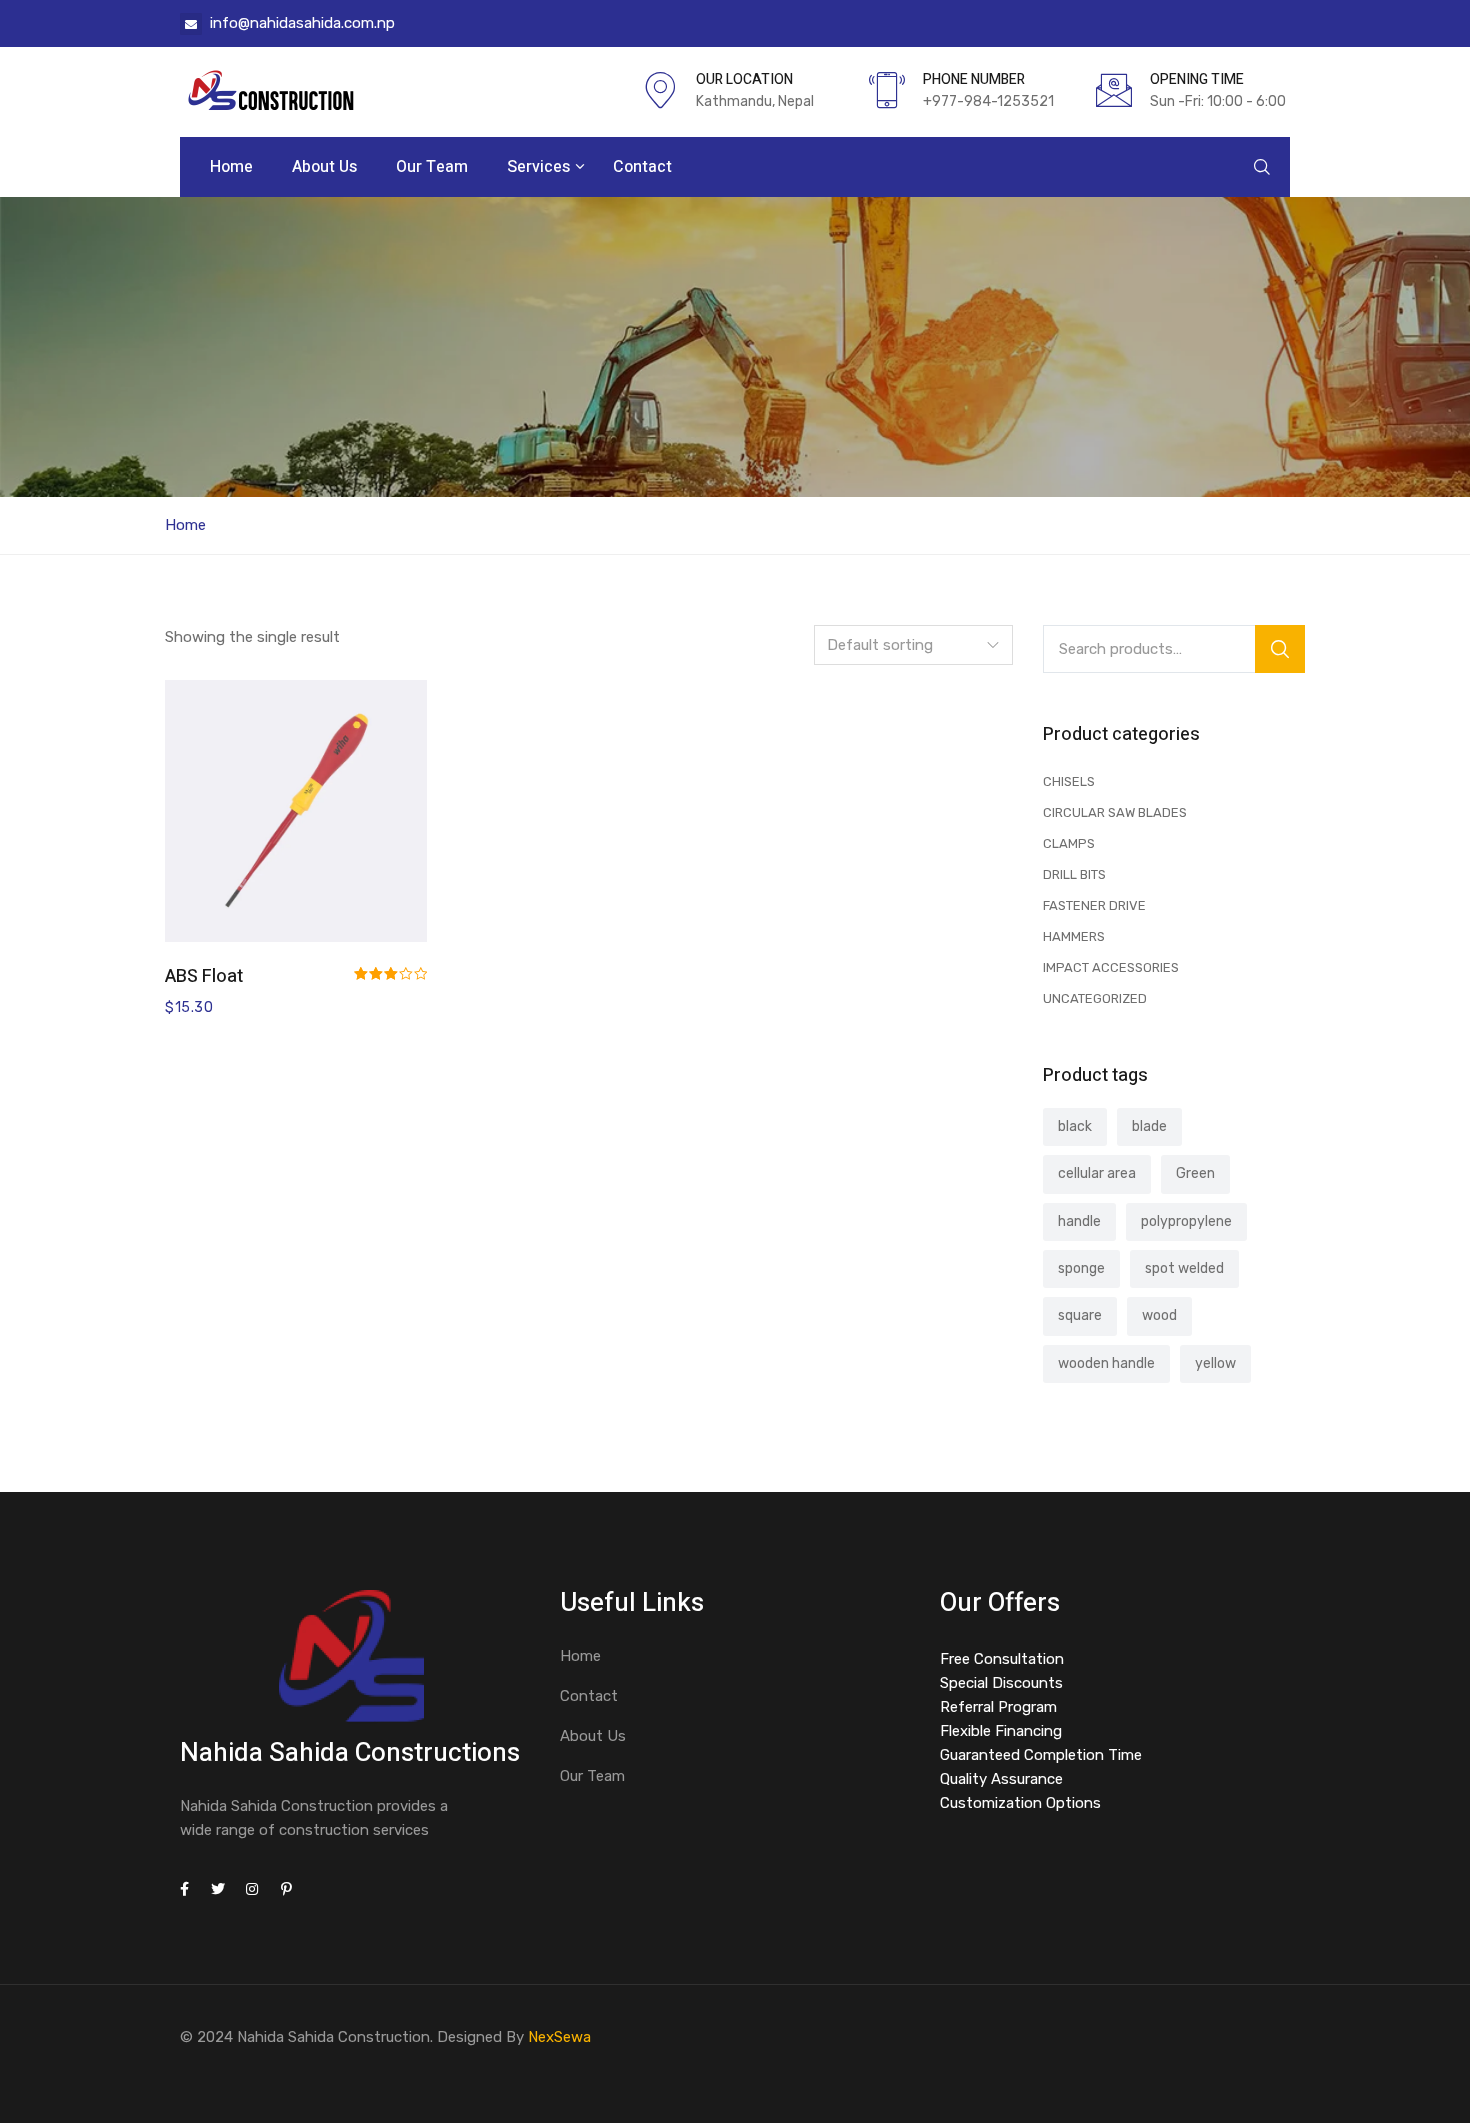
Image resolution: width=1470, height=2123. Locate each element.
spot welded (1184, 1268)
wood (1159, 1315)
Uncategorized (1095, 998)
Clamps (1069, 843)
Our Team (432, 167)
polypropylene (1186, 1221)
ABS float (204, 976)
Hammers (1074, 936)
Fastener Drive (1094, 905)
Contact (642, 167)
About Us (324, 167)
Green (1195, 1173)
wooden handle (1106, 1363)
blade (1149, 1126)
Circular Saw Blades (1115, 812)
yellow (1215, 1363)
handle (1079, 1221)
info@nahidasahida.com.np (302, 23)
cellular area (1097, 1173)
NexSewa (559, 2037)
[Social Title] (184, 1889)
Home (231, 167)
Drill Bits (1074, 874)
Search (1280, 649)
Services (540, 167)
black (1075, 1126)
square (1080, 1315)
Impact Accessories (1111, 967)
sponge (1081, 1268)
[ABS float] (296, 811)
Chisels (1069, 781)
